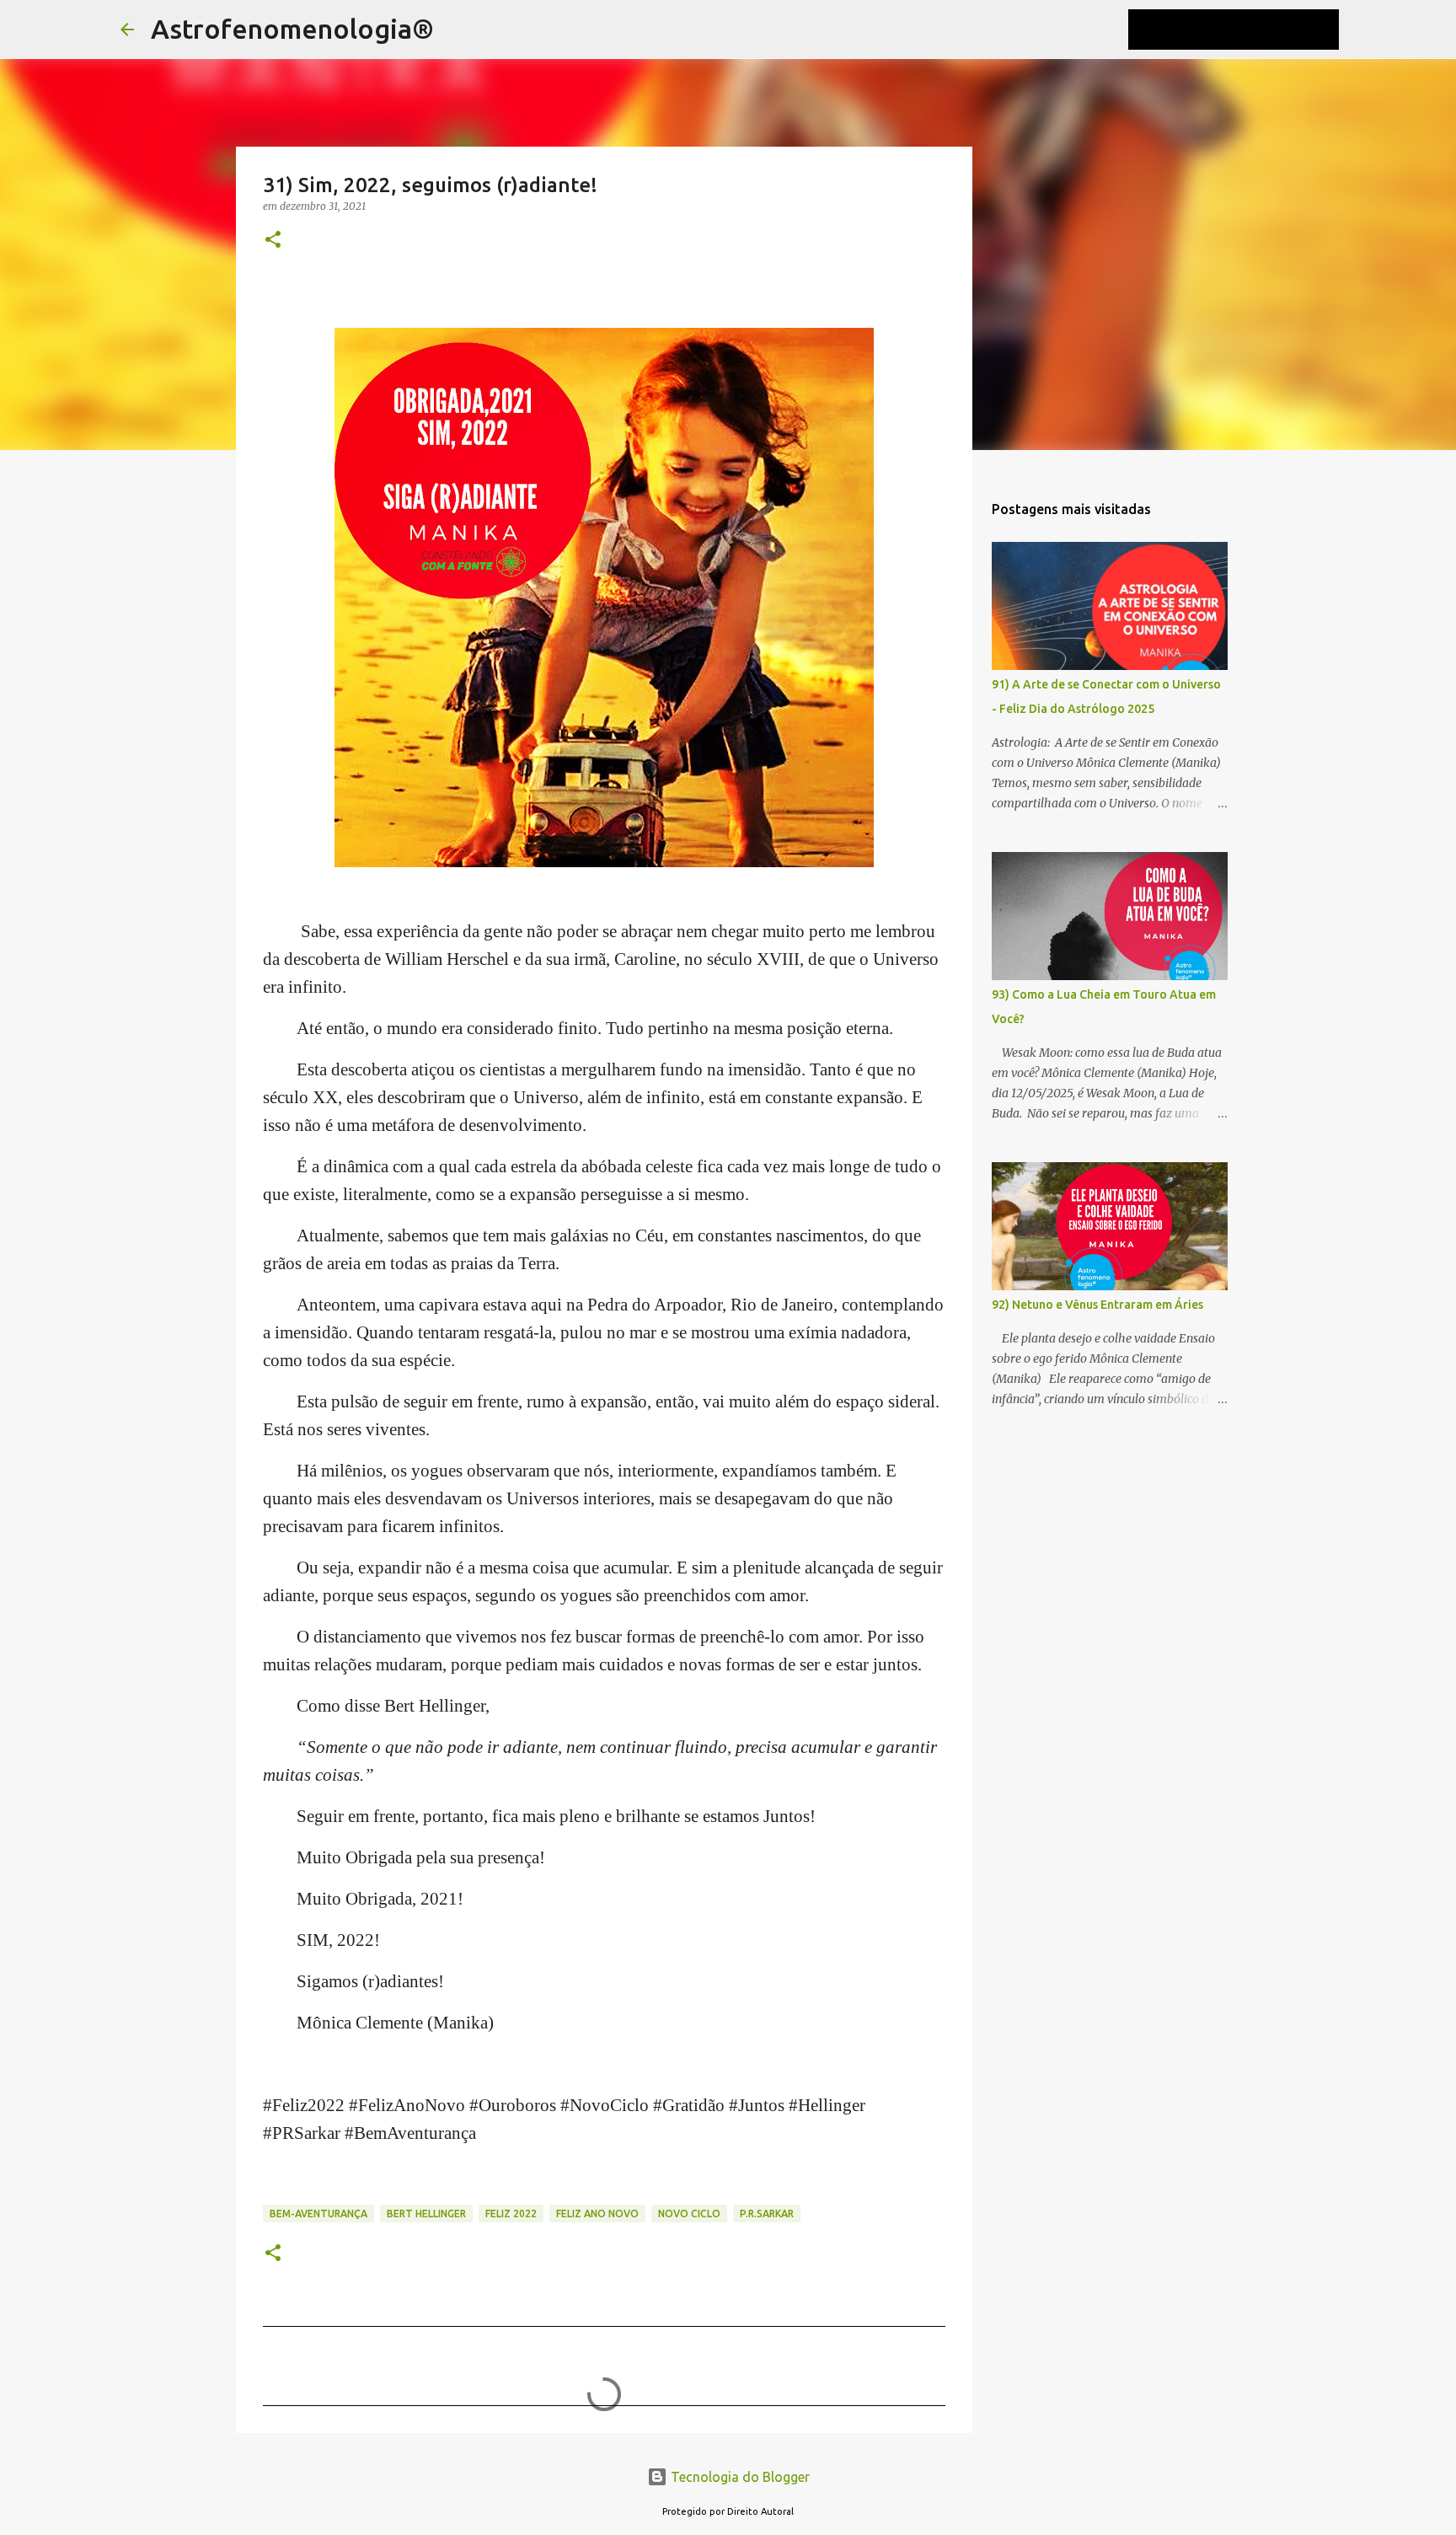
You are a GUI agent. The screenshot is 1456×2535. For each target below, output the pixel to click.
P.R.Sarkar (767, 2213)
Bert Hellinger (426, 2213)
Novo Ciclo (689, 2213)
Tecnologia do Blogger (739, 2477)
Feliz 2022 (511, 2213)
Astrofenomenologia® (292, 29)
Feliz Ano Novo (597, 2213)
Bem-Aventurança (318, 2213)
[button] (273, 241)
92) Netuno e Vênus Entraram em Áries (1097, 1305)
